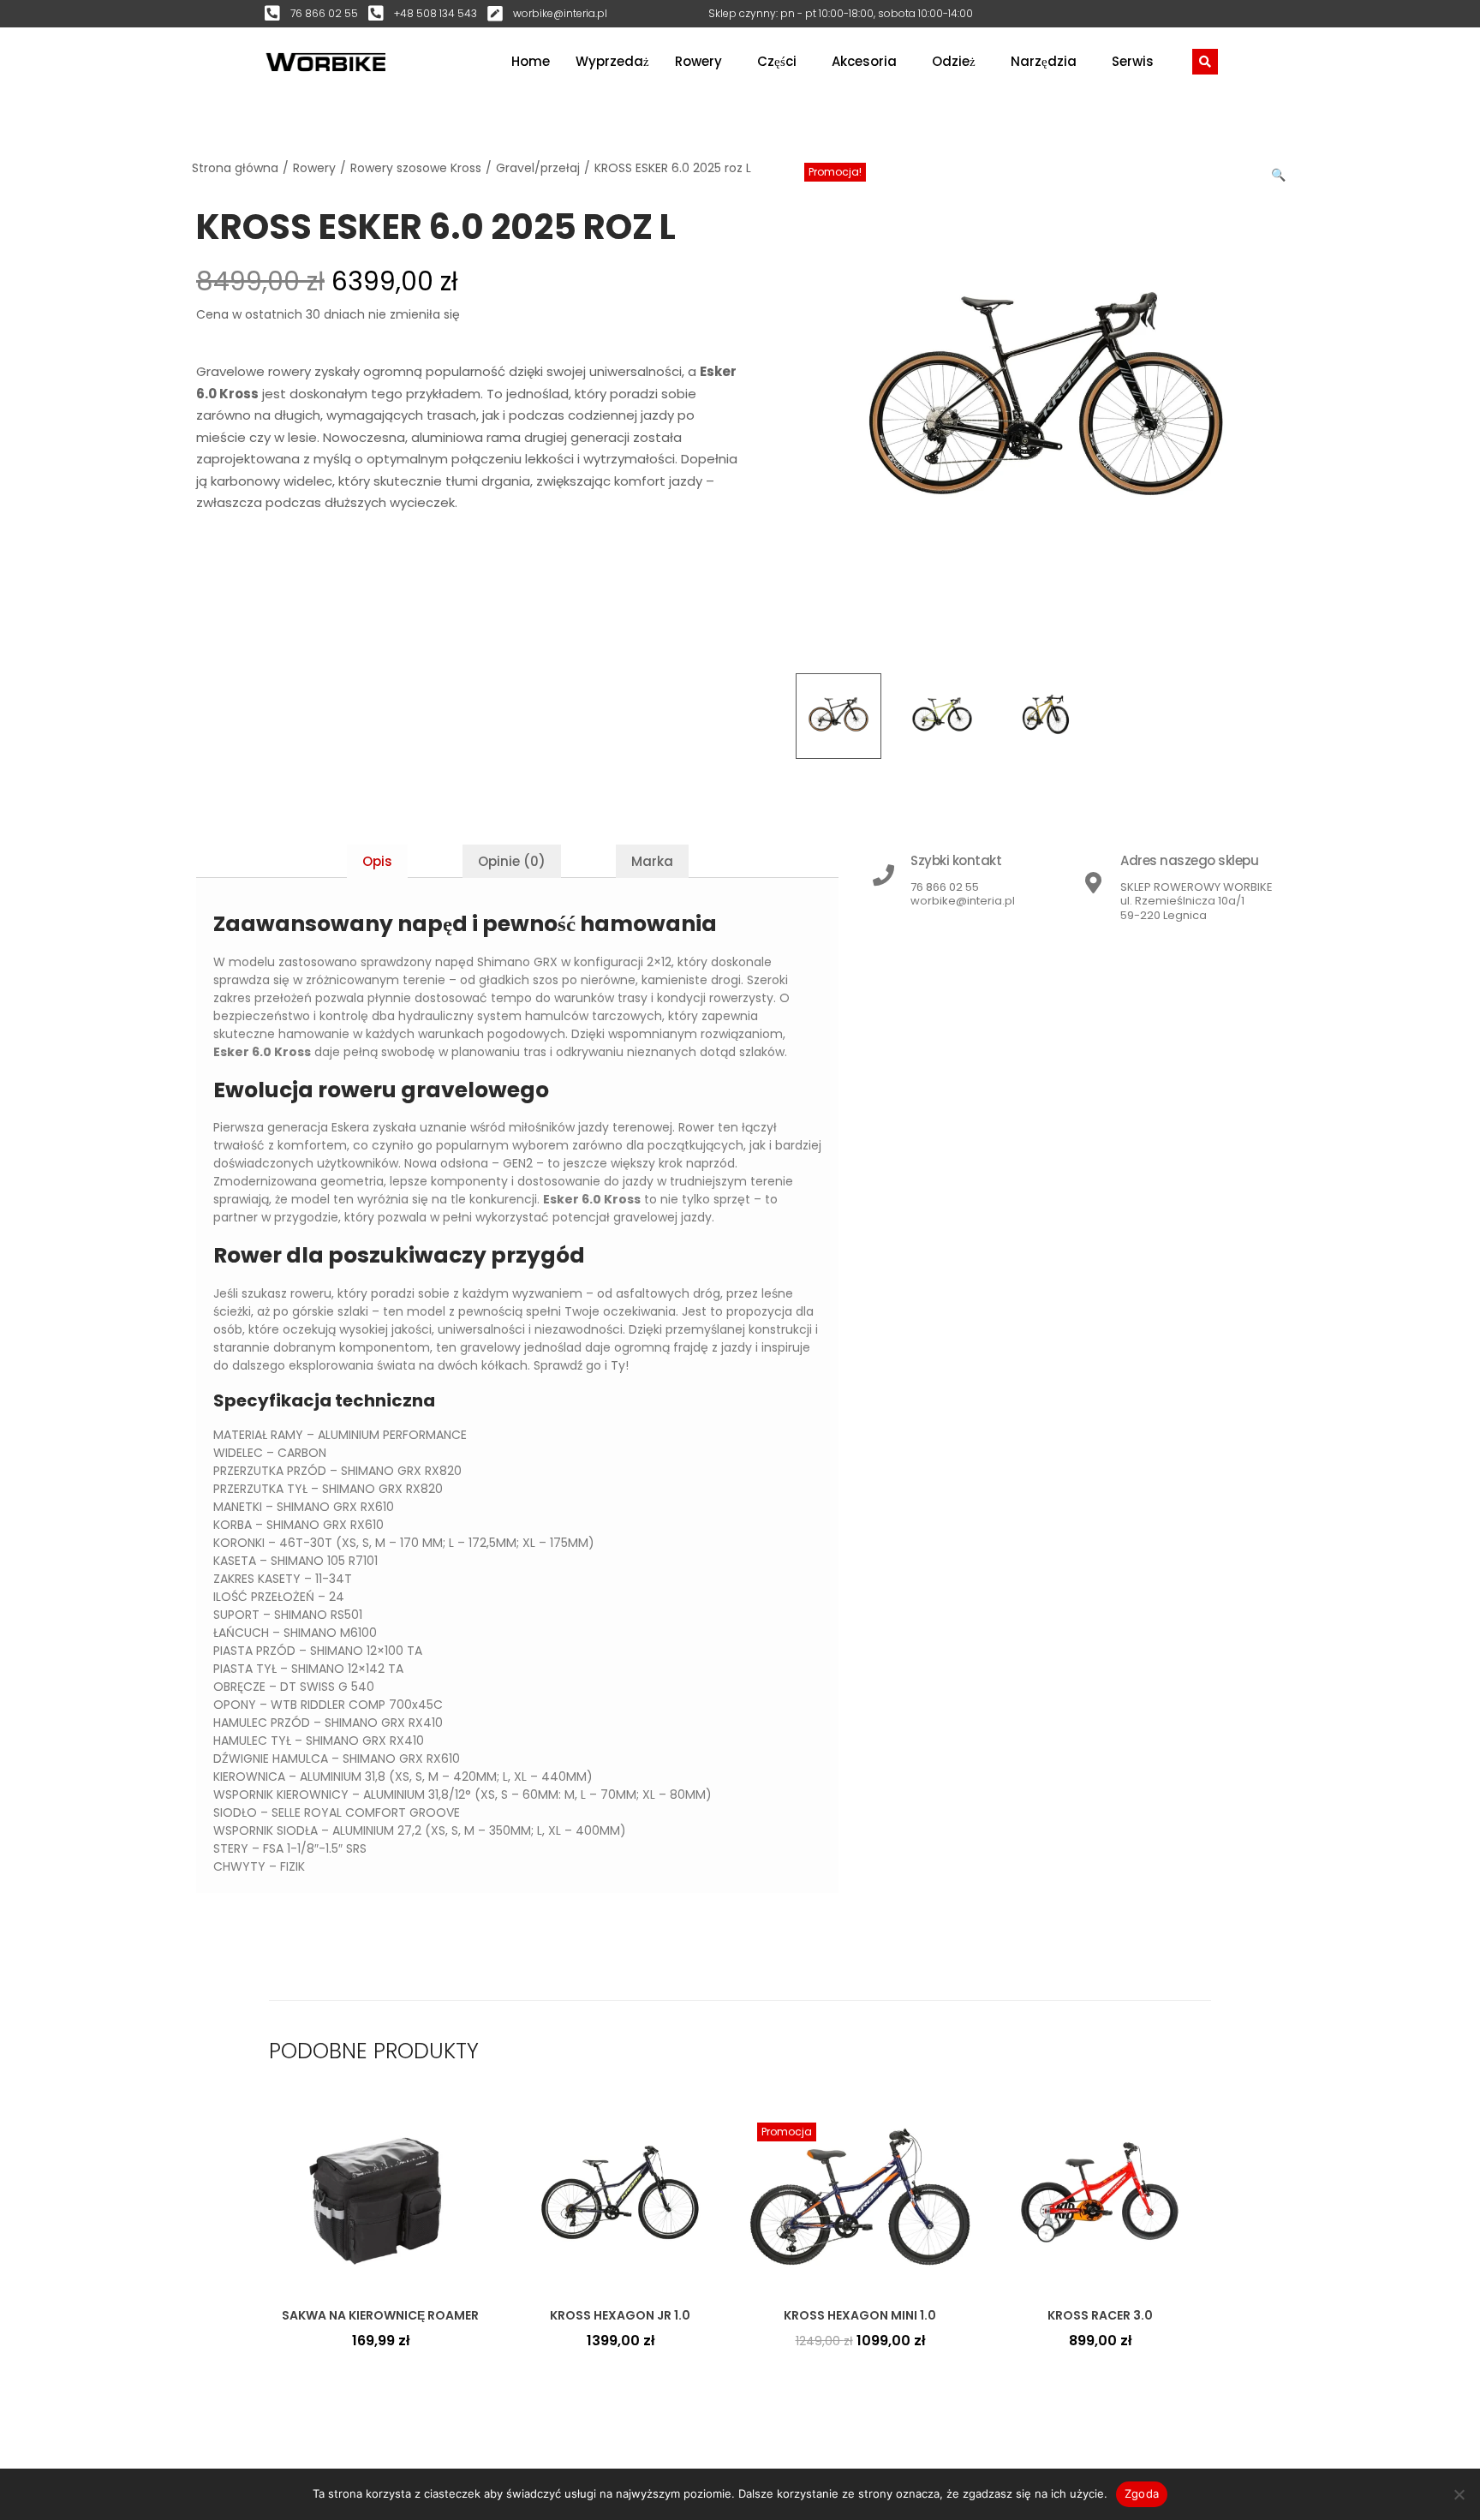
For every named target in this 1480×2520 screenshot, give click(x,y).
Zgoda (1142, 2493)
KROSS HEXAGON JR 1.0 (620, 2315)
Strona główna (235, 168)
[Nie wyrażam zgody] (1459, 2494)
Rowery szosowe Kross (416, 168)
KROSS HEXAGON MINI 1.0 (860, 2315)
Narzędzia (1044, 61)
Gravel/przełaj (538, 168)
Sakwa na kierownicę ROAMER (380, 2315)
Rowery (698, 61)
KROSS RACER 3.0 (1100, 2315)
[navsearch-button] (1205, 62)
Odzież (954, 61)
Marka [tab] (652, 861)
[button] (1280, 171)
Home (531, 61)
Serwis (1133, 61)
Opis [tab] (377, 861)
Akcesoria (864, 61)
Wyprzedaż (612, 61)
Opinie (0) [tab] (512, 861)
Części (777, 61)
